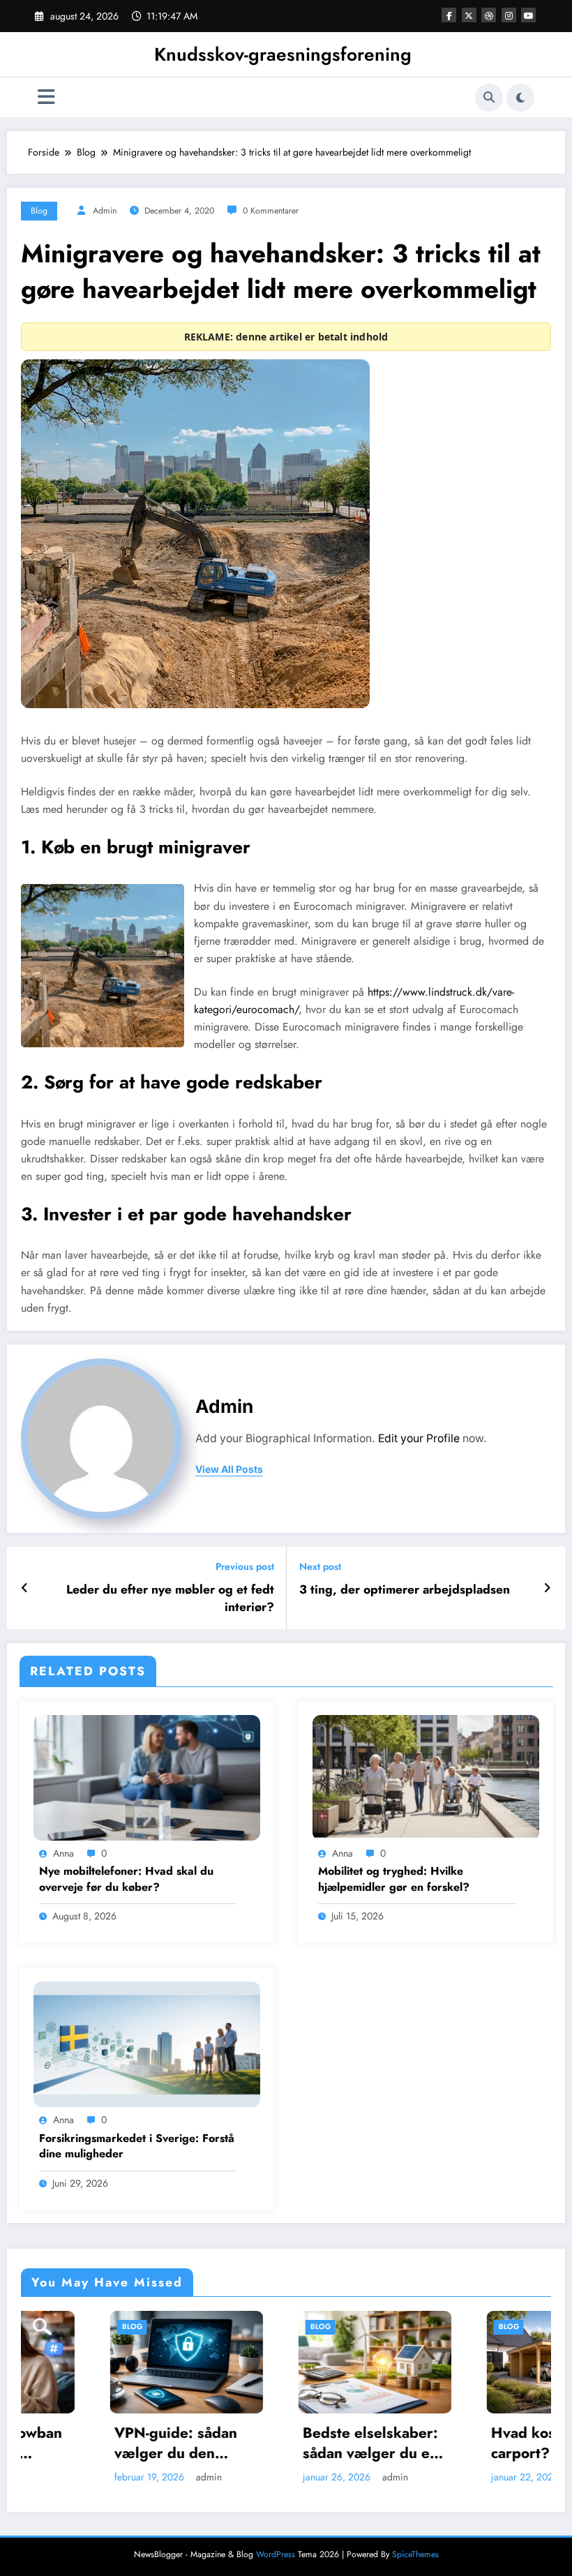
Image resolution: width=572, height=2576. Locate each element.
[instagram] (509, 15)
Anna (63, 1853)
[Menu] (46, 97)
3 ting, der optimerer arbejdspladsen (405, 1590)
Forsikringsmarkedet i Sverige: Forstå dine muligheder (137, 2146)
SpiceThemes (415, 2554)
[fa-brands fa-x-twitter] (469, 15)
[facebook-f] (449, 15)
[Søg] (489, 98)
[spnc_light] (520, 98)
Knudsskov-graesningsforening (283, 54)
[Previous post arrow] (25, 1588)
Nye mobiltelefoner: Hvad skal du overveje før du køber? (126, 1879)
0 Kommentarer (271, 211)
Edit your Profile (419, 1438)
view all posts (229, 1469)
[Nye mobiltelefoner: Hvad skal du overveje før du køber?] (147, 1776)
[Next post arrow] (547, 1588)
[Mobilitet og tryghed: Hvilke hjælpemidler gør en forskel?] (426, 1776)
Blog (39, 211)
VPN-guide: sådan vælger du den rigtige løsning (86, 2444)
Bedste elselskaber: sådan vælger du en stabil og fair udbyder (281, 2444)
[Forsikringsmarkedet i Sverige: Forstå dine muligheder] (147, 2044)
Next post (320, 1567)
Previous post (245, 1567)
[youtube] (528, 15)
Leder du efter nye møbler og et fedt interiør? (170, 1598)
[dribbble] (489, 15)
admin (105, 211)
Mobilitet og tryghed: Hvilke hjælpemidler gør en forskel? (394, 1879)
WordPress (276, 2554)
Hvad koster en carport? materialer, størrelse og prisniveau (470, 2444)
